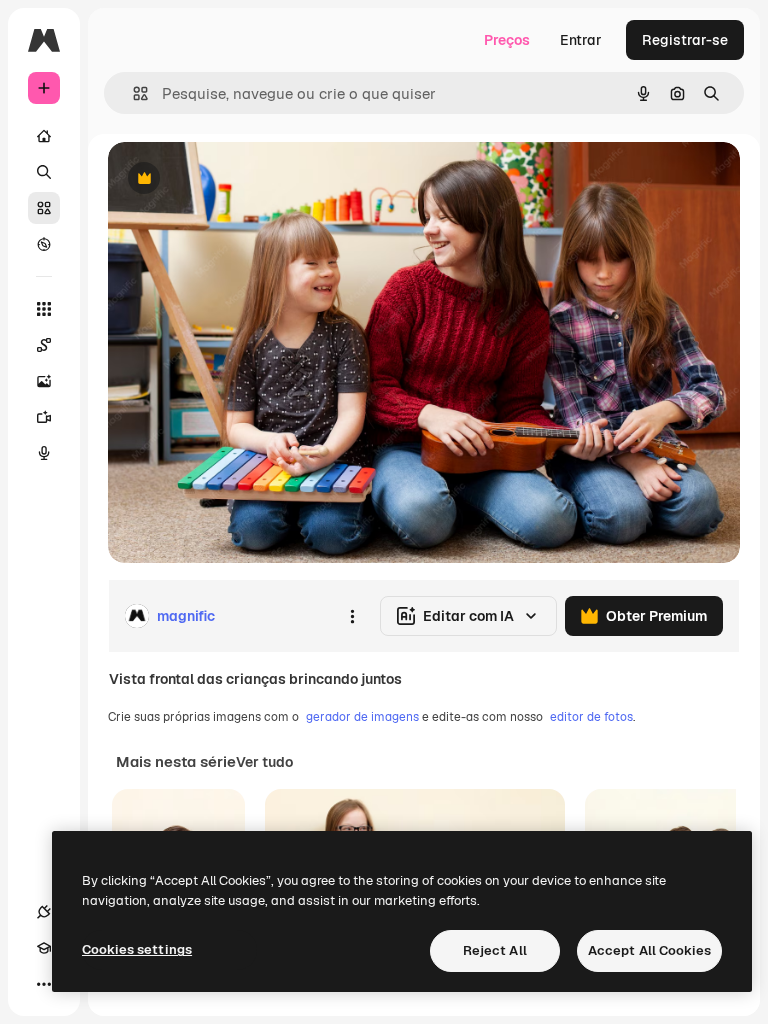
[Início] (44, 136)
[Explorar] (44, 244)
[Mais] (44, 984)
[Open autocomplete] (132, 93)
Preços (507, 40)
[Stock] (44, 208)
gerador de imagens (362, 717)
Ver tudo (264, 762)
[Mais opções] (352, 616)
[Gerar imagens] (44, 381)
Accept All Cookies (649, 950)
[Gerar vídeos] (44, 417)
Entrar (581, 40)
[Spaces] (44, 345)
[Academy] (44, 948)
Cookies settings (137, 949)
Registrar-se (685, 40)
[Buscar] (44, 172)
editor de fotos (591, 717)
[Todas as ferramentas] (44, 309)
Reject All (495, 950)
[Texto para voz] (44, 453)
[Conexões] (44, 912)
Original (236, 179)
